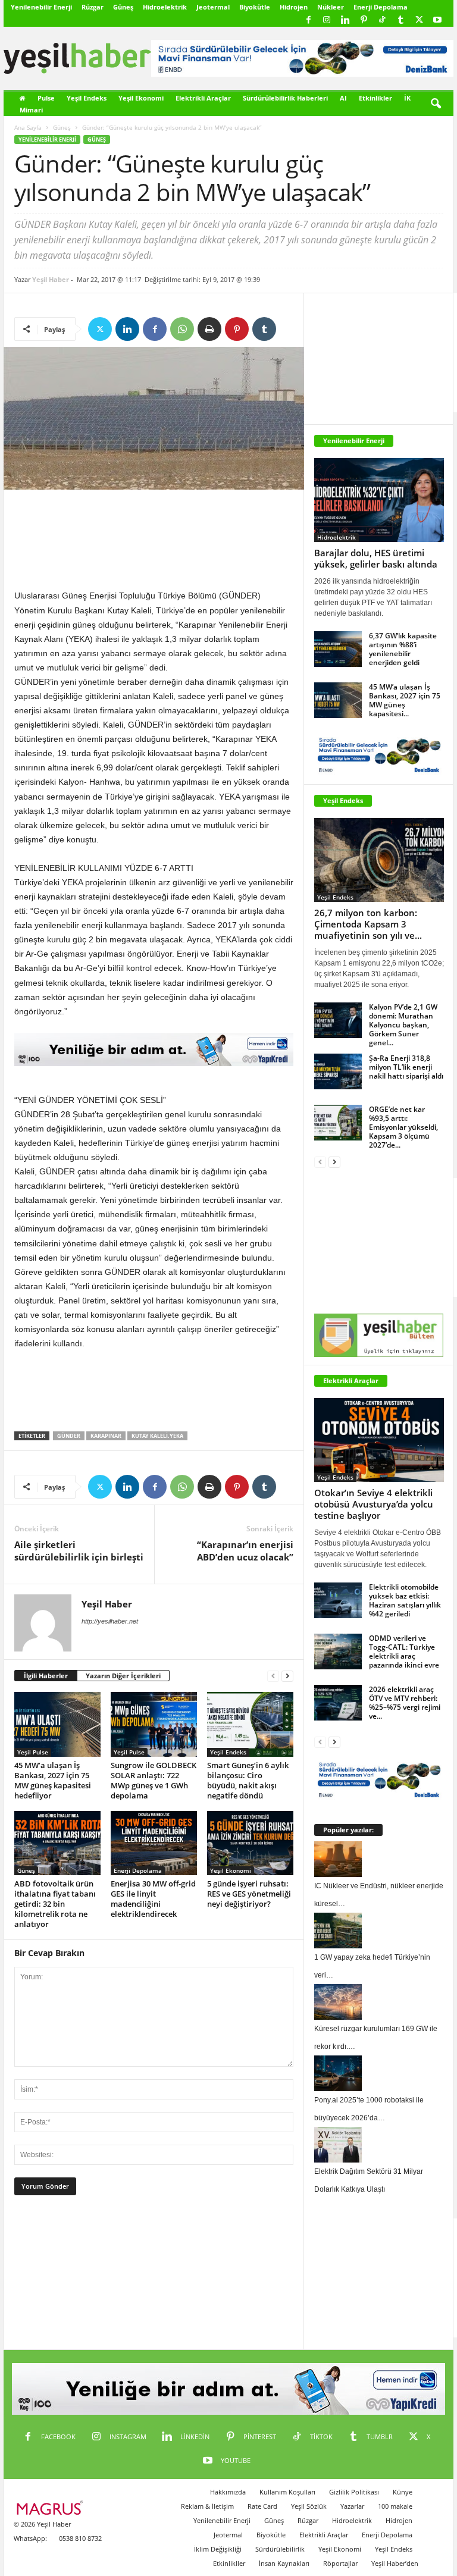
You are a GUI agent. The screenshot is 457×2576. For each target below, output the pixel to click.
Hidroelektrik (165, 7)
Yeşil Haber (51, 279)
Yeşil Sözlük (309, 2506)
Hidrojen (294, 7)
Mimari (31, 110)
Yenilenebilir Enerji (41, 7)
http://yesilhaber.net (110, 1621)
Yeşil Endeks (87, 98)
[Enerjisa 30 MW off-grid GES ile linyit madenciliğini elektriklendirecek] (154, 1843)
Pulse (46, 98)
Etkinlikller (229, 2563)
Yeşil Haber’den (395, 2563)
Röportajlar (340, 2563)
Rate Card (262, 2506)
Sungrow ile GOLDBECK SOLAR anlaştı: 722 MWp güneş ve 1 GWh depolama (154, 1780)
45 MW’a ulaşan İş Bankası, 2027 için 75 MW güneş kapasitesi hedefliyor (53, 1780)
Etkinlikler (375, 98)
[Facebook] (308, 21)
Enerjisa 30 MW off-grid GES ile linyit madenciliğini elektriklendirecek (153, 1899)
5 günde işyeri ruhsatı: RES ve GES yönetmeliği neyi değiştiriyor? (249, 1894)
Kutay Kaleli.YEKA (157, 1436)
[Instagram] (327, 21)
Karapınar (106, 1436)
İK (407, 98)
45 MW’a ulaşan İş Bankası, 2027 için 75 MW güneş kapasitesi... (405, 700)
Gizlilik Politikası (354, 2492)
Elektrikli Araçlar (203, 98)
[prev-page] (273, 1676)
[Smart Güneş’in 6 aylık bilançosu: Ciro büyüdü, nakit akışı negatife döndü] (250, 1724)
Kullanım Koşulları (287, 2492)
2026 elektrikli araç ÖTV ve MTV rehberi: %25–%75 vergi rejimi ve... (405, 1703)
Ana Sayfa (28, 127)
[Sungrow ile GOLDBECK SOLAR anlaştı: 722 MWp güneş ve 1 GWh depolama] (154, 1724)
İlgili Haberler (46, 1676)
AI (343, 98)
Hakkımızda (228, 2492)
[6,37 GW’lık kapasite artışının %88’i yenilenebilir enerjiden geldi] (338, 649)
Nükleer (331, 7)
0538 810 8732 (80, 2538)
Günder (69, 1436)
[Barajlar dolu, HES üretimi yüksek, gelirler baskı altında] (379, 500)
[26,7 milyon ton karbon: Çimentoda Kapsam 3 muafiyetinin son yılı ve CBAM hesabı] (379, 860)
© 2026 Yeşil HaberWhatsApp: (42, 2531)
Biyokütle (255, 7)
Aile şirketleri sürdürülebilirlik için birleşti (79, 1551)
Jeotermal (213, 7)
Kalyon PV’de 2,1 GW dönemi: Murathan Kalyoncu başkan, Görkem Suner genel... (403, 1025)
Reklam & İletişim (207, 2506)
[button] (436, 104)
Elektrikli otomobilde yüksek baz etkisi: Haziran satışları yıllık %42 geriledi (405, 1600)
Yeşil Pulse (33, 1752)
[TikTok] (382, 21)
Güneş (123, 7)
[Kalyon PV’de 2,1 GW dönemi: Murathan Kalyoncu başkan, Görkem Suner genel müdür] (338, 1020)
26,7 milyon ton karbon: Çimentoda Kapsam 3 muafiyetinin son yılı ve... (368, 924)
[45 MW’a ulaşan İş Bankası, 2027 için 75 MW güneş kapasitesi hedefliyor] (57, 1724)
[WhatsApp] (182, 329)
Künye (403, 2492)
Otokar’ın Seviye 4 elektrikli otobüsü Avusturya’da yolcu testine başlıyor (374, 1504)
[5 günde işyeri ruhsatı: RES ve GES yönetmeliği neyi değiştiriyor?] (250, 1843)
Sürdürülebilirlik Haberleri (285, 98)
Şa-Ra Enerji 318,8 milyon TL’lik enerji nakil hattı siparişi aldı (406, 1067)
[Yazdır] (209, 329)
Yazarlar (352, 2506)
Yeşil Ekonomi (141, 98)
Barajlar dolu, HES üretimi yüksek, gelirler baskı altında (376, 558)
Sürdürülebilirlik (280, 2549)
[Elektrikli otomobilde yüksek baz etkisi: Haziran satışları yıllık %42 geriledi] (338, 1600)
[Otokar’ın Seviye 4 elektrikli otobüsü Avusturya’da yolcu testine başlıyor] (379, 1440)
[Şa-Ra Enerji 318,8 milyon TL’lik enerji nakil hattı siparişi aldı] (338, 1071)
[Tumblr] (400, 21)
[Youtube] (437, 21)
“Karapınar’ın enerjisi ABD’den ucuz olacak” (245, 1551)
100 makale (395, 2506)
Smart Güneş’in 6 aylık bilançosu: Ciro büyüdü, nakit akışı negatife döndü (248, 1780)
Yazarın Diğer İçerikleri (123, 1676)
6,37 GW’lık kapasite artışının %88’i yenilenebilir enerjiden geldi (403, 649)
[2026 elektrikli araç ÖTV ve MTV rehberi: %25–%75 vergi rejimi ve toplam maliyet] (338, 1703)
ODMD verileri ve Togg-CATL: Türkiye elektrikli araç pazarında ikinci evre (404, 1651)
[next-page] (287, 1676)
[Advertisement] (154, 542)
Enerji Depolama (381, 7)
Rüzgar (93, 7)
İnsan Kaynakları (284, 2563)
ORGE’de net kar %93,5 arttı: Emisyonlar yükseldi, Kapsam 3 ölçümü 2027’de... (403, 1127)
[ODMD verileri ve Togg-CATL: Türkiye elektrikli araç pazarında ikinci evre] (338, 1651)
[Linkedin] (345, 21)
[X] (419, 21)
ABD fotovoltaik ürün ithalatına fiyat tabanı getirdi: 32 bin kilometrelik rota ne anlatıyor (55, 1904)
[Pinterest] (364, 21)
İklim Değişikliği (218, 2549)
